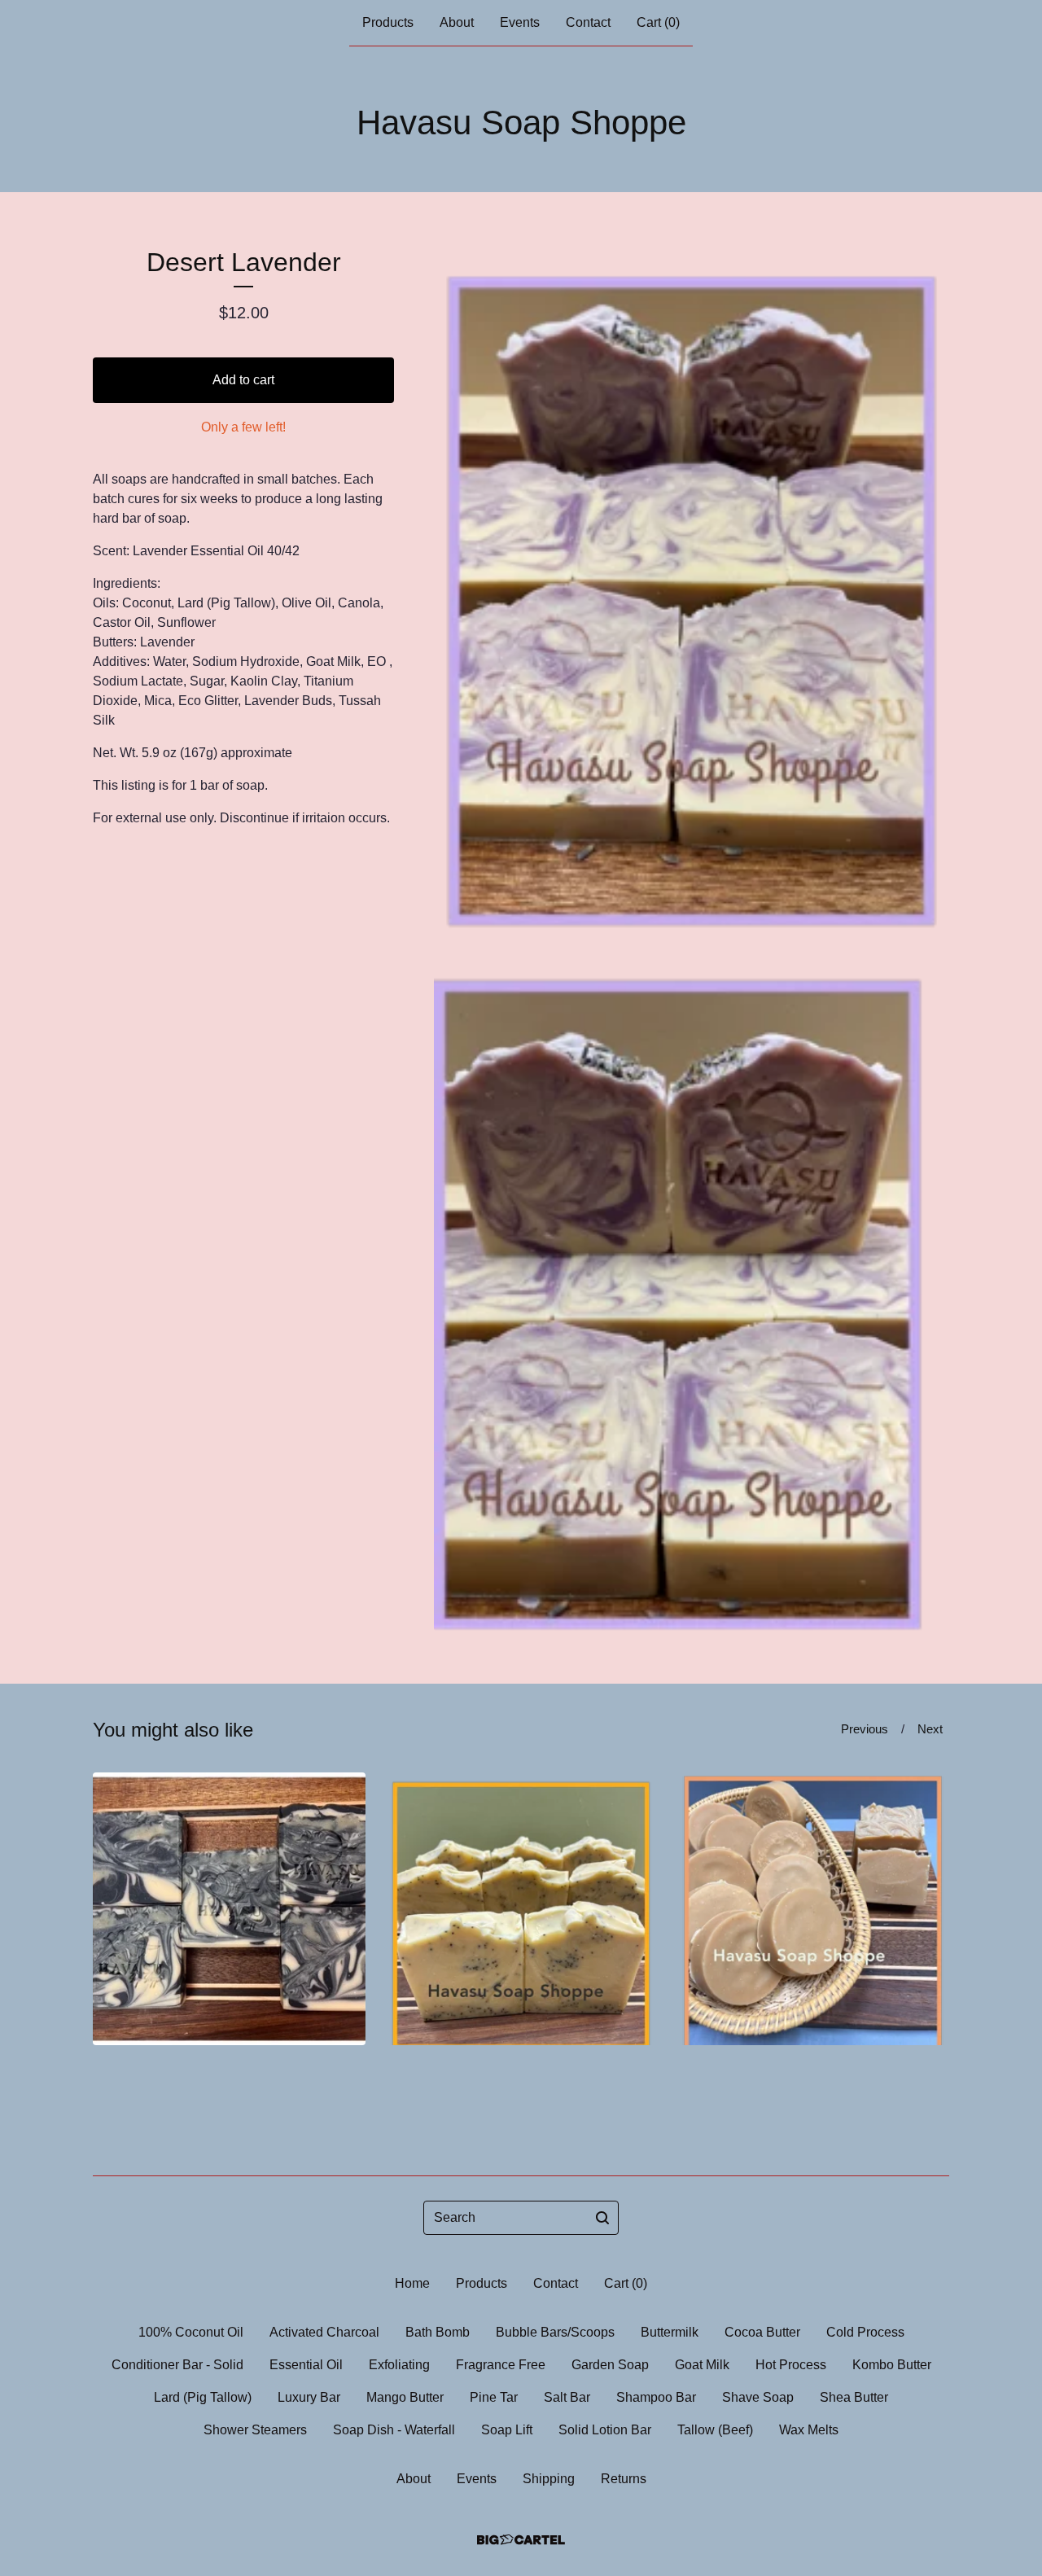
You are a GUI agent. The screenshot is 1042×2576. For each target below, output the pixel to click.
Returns (624, 2479)
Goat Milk (702, 2365)
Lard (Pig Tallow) (203, 2397)
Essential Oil (306, 2365)
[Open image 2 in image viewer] (692, 1288)
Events (520, 22)
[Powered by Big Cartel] (521, 2540)
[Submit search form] (602, 2218)
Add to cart (243, 380)
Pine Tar (494, 2397)
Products (388, 22)
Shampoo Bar (656, 2397)
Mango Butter (405, 2397)
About (457, 22)
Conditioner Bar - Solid (177, 2365)
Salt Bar (567, 2397)
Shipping (549, 2479)
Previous (865, 1729)
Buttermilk (670, 2332)
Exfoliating (399, 2365)
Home (412, 2283)
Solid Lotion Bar (605, 2430)
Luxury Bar (309, 2397)
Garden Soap (610, 2365)
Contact (588, 22)
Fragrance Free (501, 2365)
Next (930, 1729)
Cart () (658, 22)
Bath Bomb (438, 2332)
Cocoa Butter (762, 2332)
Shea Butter (854, 2397)
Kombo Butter (892, 2365)
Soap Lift (507, 2430)
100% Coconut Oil (191, 2332)
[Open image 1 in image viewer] (692, 588)
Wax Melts (809, 2430)
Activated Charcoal (324, 2332)
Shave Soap (758, 2397)
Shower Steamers (255, 2430)
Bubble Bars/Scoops (555, 2332)
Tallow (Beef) (715, 2430)
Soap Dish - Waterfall (394, 2430)
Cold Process (865, 2332)
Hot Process (791, 2365)
